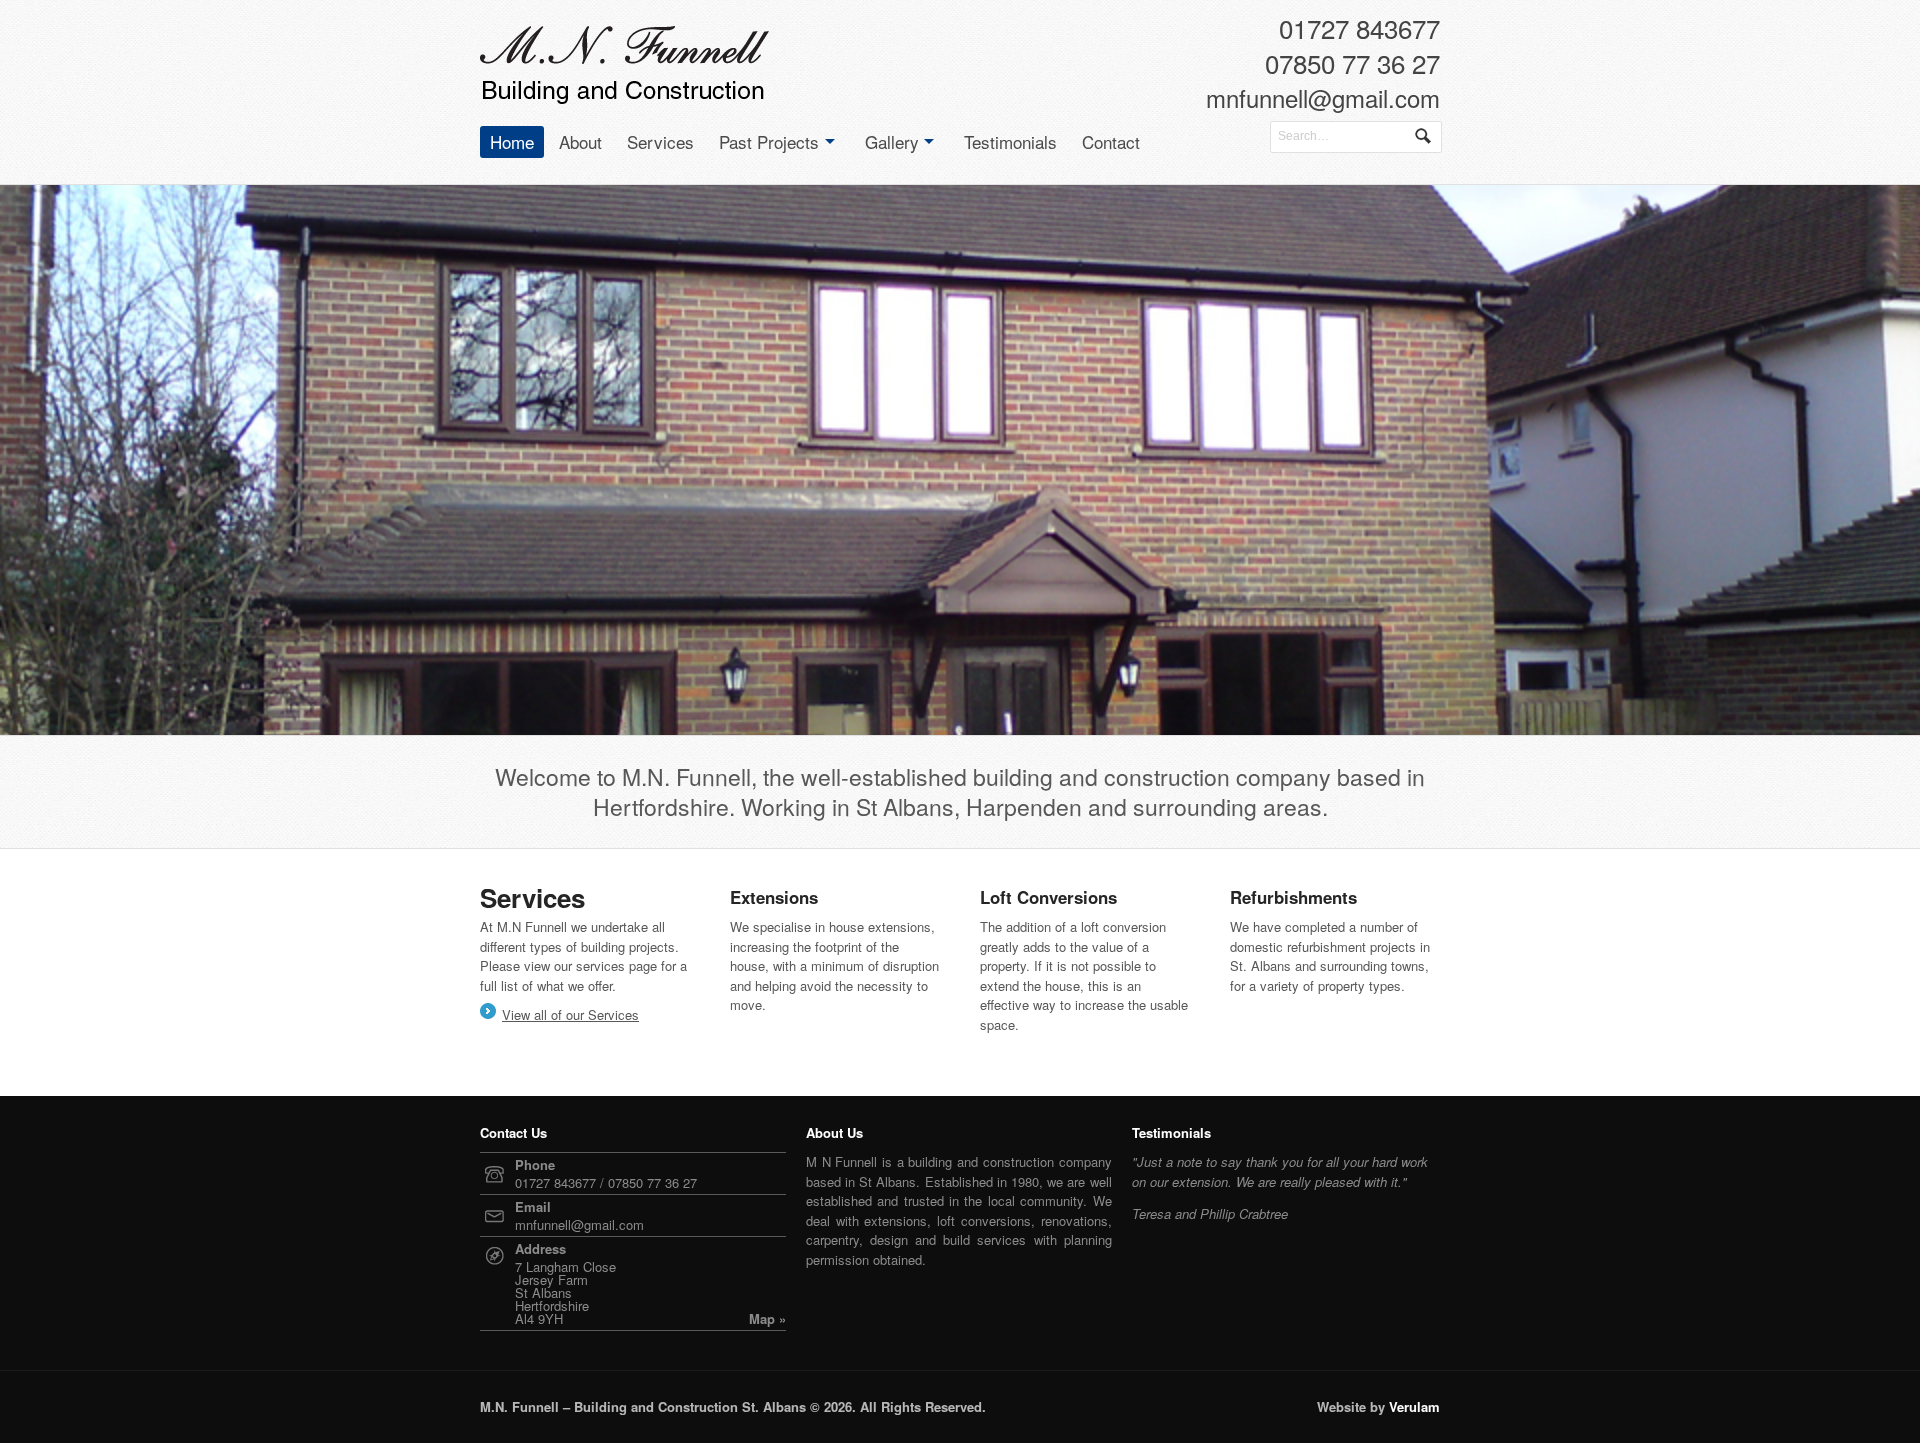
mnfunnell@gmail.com (1323, 101)
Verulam (1414, 1406)
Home (512, 141)
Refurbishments (1293, 897)
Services (660, 141)
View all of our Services (570, 1014)
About (580, 141)
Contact (1111, 141)
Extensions (774, 897)
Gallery (892, 141)
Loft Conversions (1048, 897)
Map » (767, 1318)
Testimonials (1010, 141)
